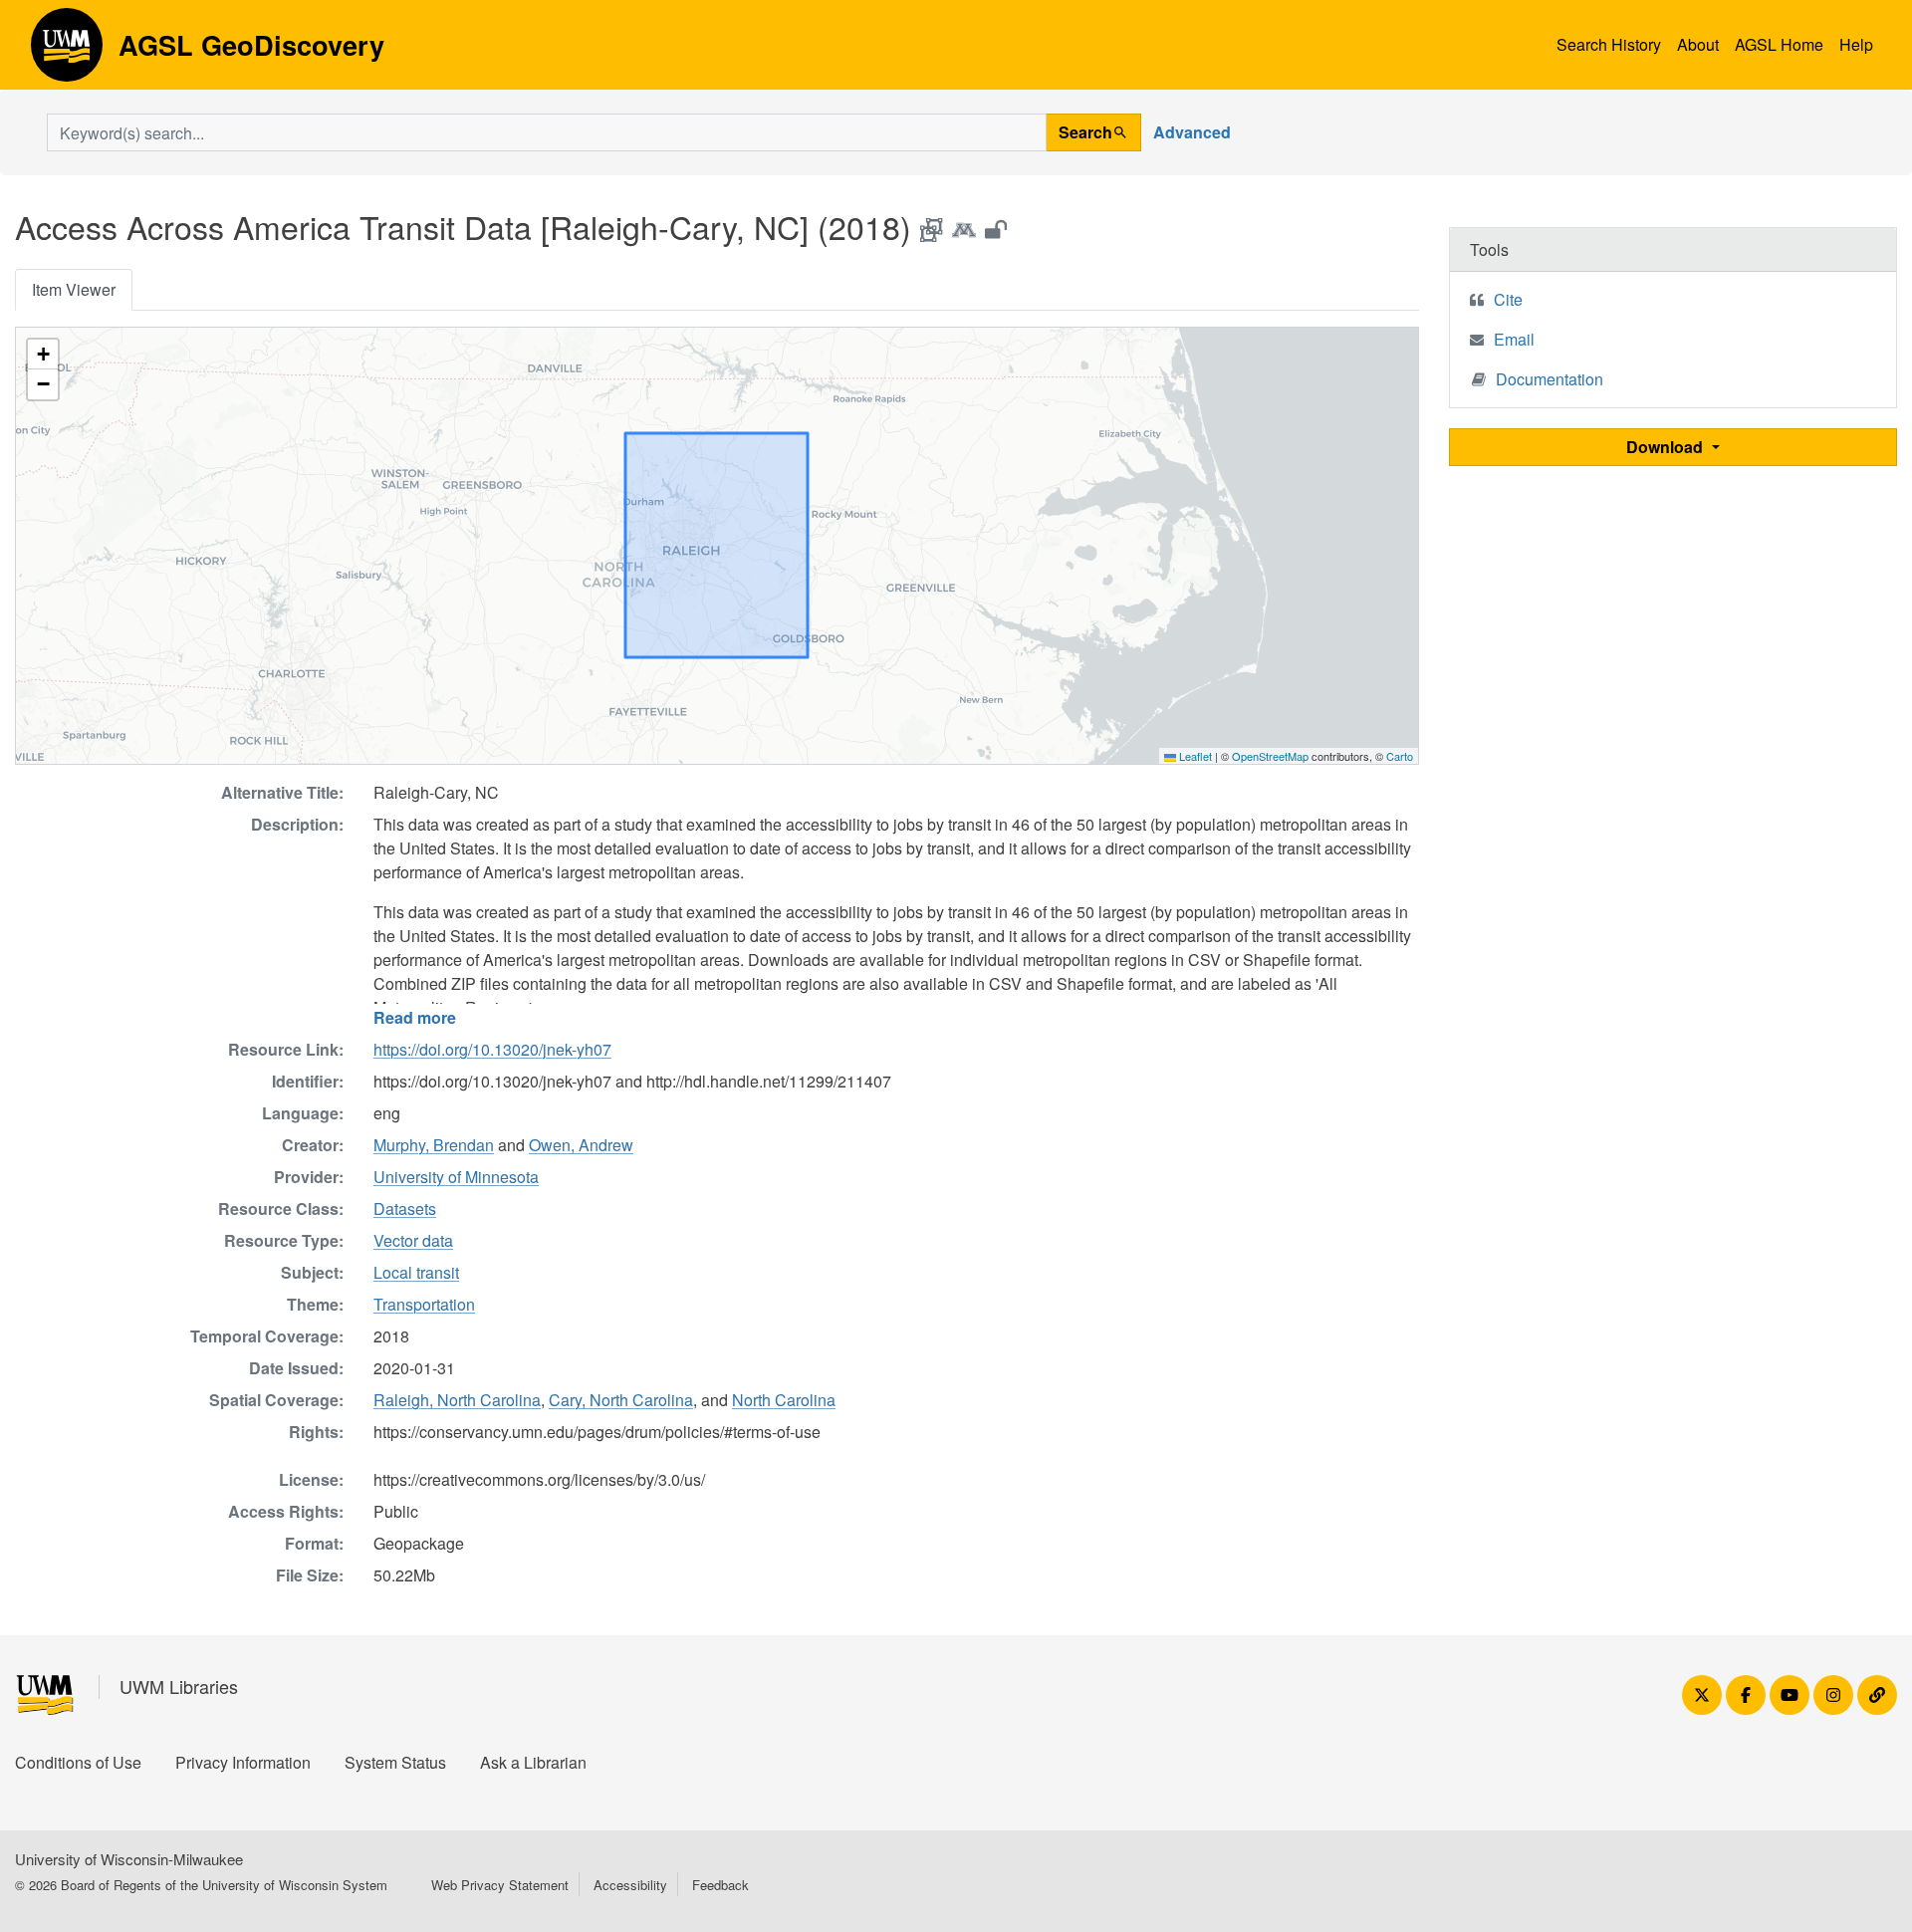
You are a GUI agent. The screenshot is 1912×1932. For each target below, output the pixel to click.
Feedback (720, 1885)
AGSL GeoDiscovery (67, 52)
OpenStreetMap (1270, 756)
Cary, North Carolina (621, 1400)
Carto (1400, 756)
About (1698, 44)
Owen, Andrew (581, 1145)
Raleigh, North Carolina (457, 1400)
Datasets (405, 1208)
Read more (415, 1017)
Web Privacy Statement (500, 1885)
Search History (1609, 44)
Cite (1508, 299)
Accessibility (630, 1885)
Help (1856, 44)
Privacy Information (243, 1762)
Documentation (1550, 379)
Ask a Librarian (533, 1762)
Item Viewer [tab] (74, 289)
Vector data (413, 1240)
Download (1667, 447)
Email (1514, 339)
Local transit (416, 1272)
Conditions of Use (78, 1762)
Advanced (1192, 132)
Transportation (424, 1304)
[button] (43, 355)
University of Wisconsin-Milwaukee (129, 1859)
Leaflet (1194, 756)
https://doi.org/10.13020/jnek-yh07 (492, 1049)
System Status (395, 1762)
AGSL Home (1779, 44)
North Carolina (784, 1400)
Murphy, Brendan (434, 1145)
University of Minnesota (456, 1177)
